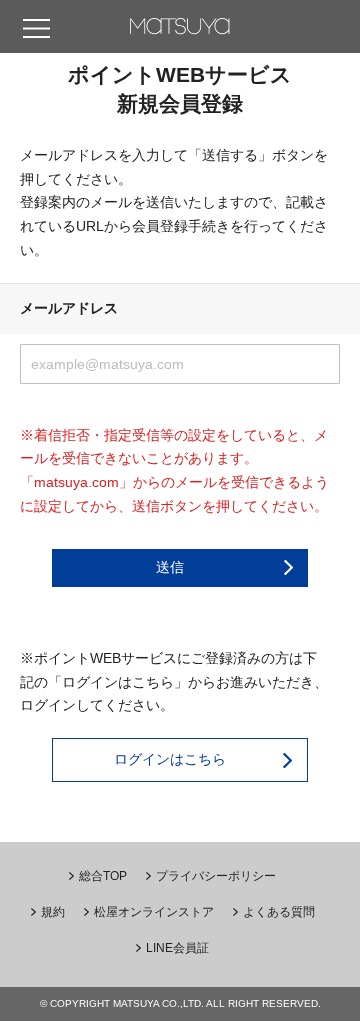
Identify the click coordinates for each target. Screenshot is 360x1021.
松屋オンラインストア (154, 912)
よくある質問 (279, 912)
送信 (170, 567)
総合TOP (103, 876)
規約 (53, 912)
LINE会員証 (177, 948)
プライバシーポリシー (216, 876)
